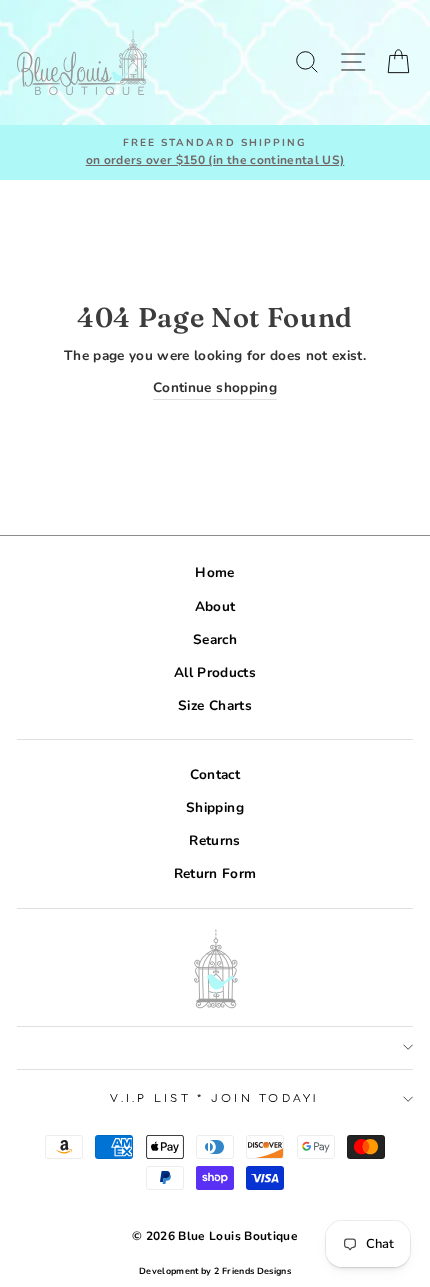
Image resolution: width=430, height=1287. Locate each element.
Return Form (215, 873)
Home (214, 572)
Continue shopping (215, 387)
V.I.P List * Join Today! (214, 1098)
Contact (215, 774)
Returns (214, 840)
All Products (215, 672)
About (215, 606)
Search (215, 639)
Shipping (215, 807)
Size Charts (215, 705)
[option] (215, 153)
